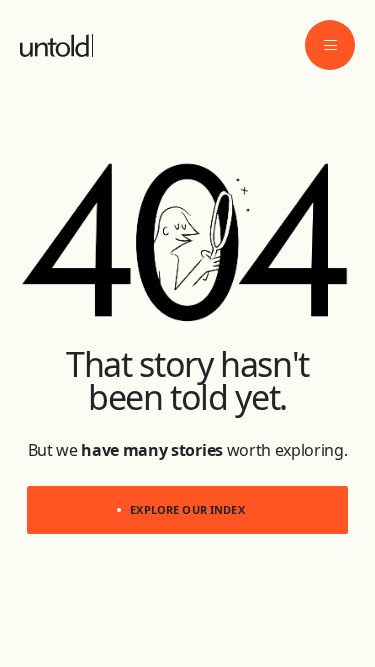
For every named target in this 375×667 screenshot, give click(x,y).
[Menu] (330, 45)
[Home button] (54, 45)
